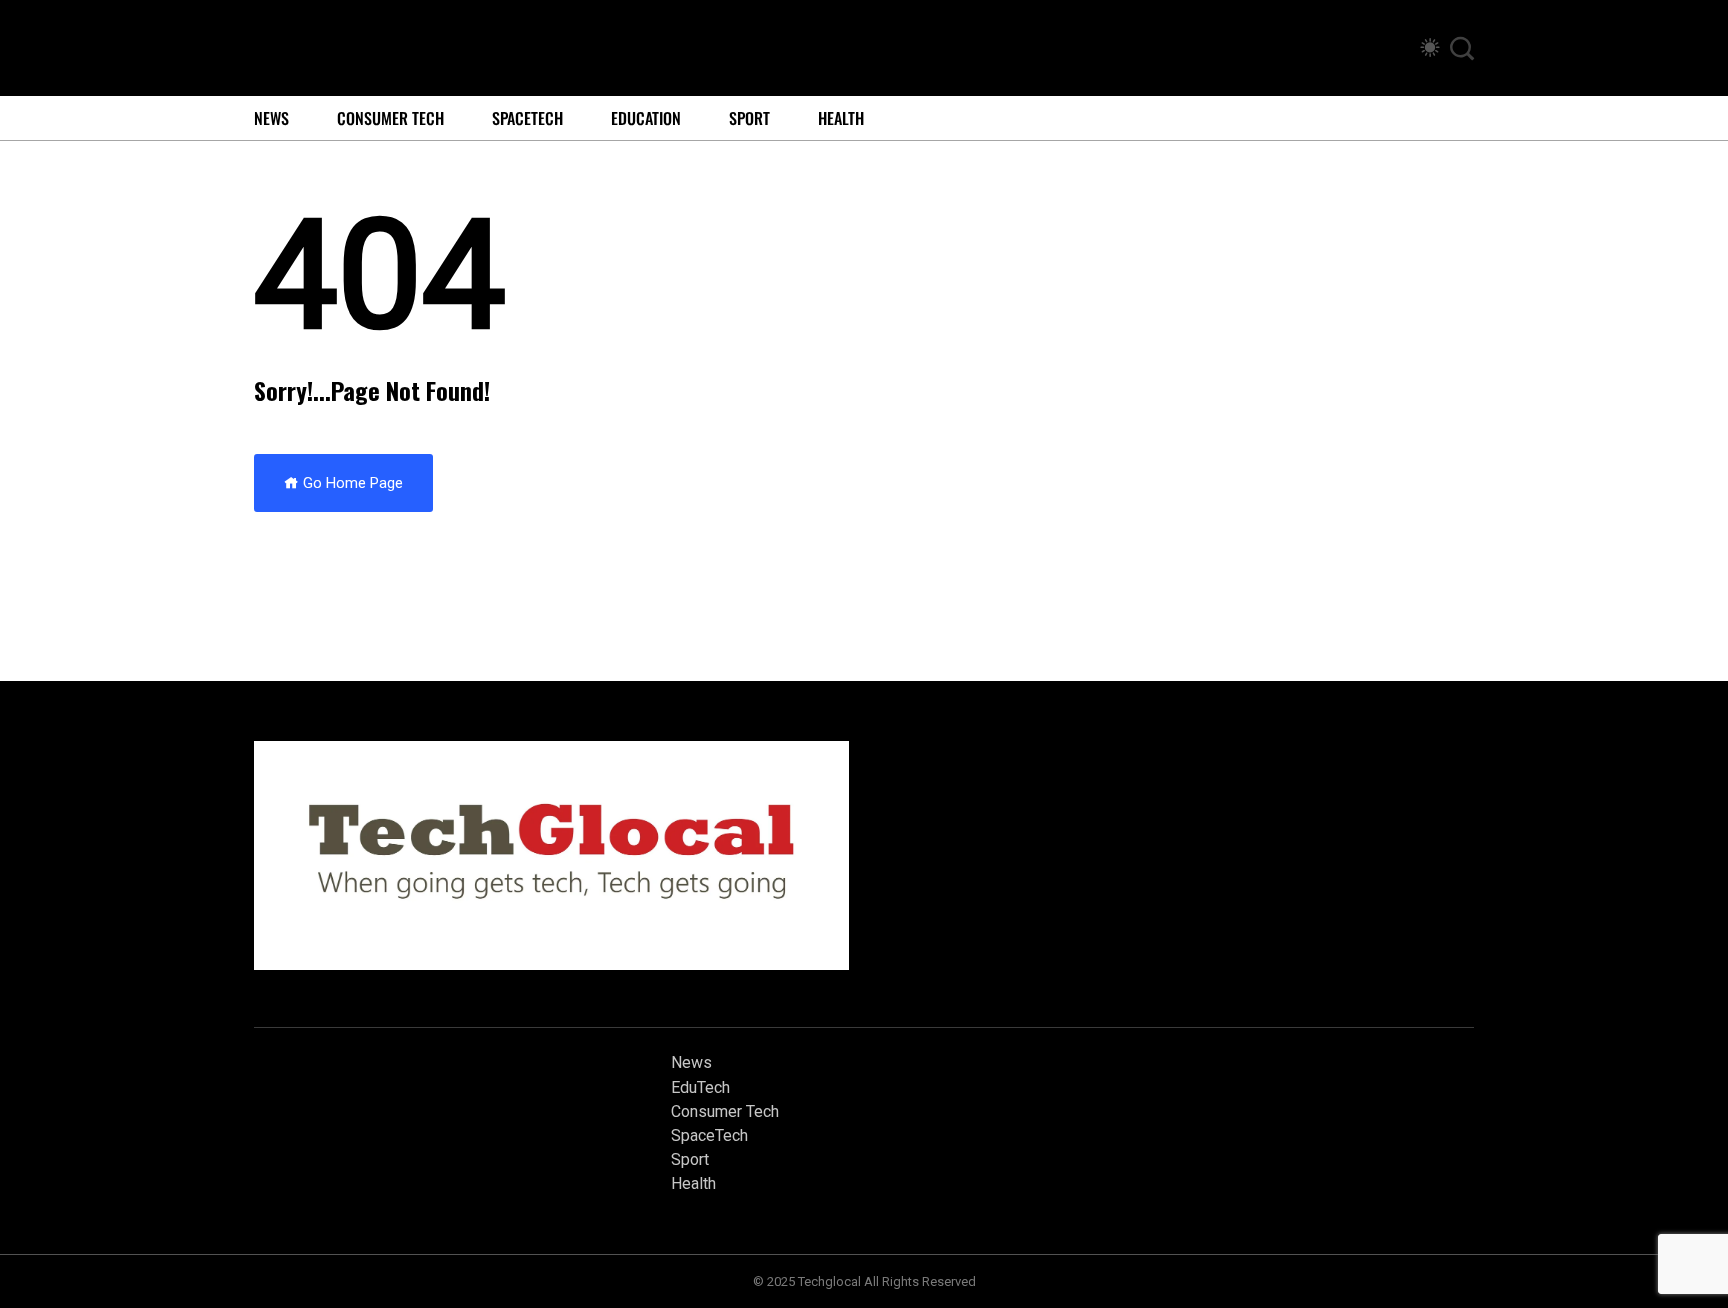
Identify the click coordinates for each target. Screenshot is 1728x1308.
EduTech (700, 1087)
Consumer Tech (390, 118)
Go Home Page (351, 483)
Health (841, 118)
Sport (749, 118)
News (271, 118)
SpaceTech (527, 118)
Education (646, 118)
